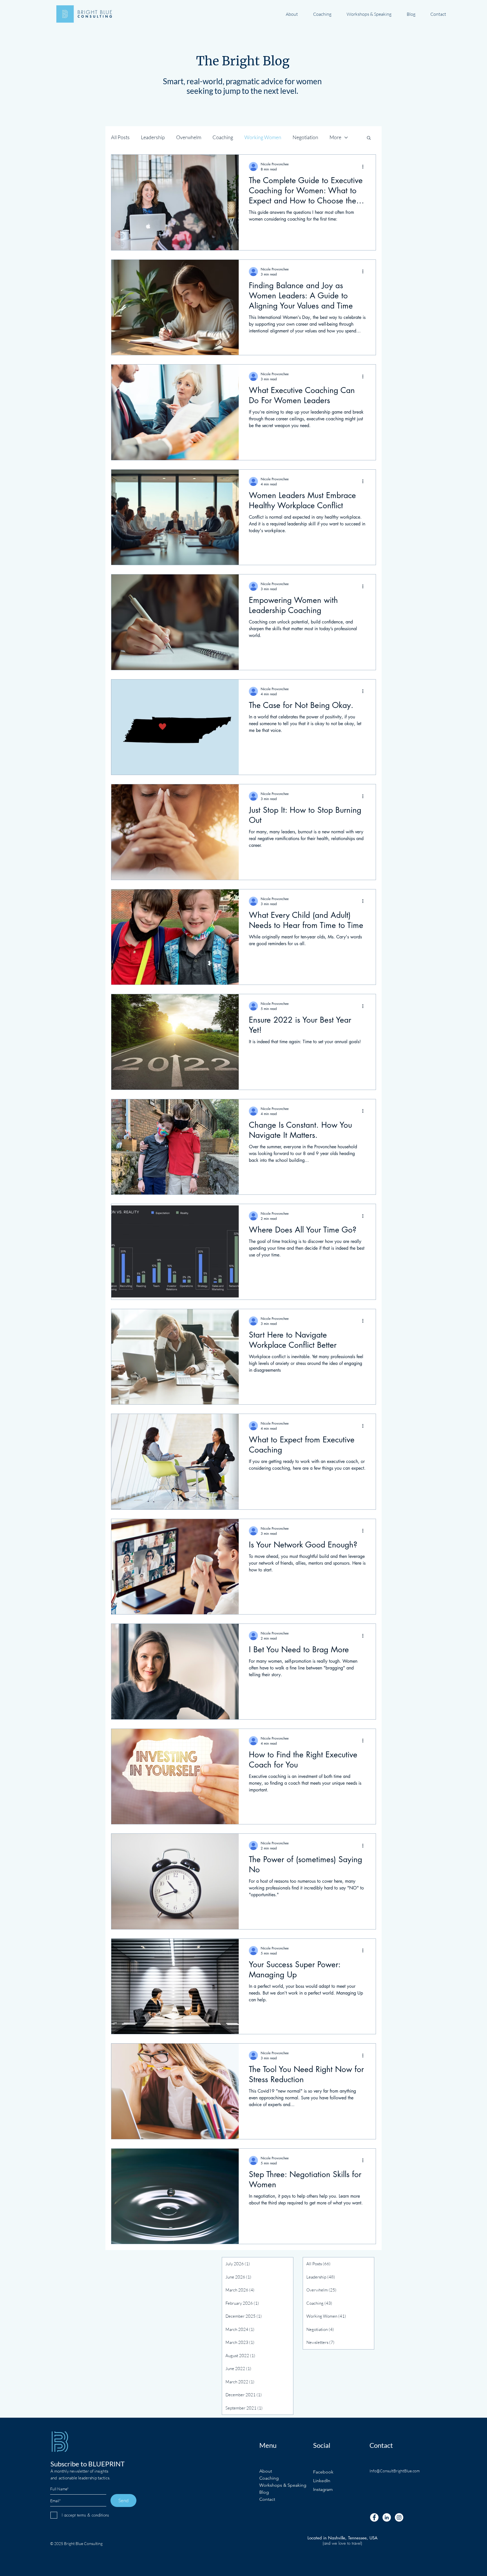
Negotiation (305, 137)
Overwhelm (189, 137)
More (335, 137)
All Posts (120, 137)
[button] (369, 138)
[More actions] (365, 166)
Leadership (153, 137)
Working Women (263, 137)
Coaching (223, 137)
